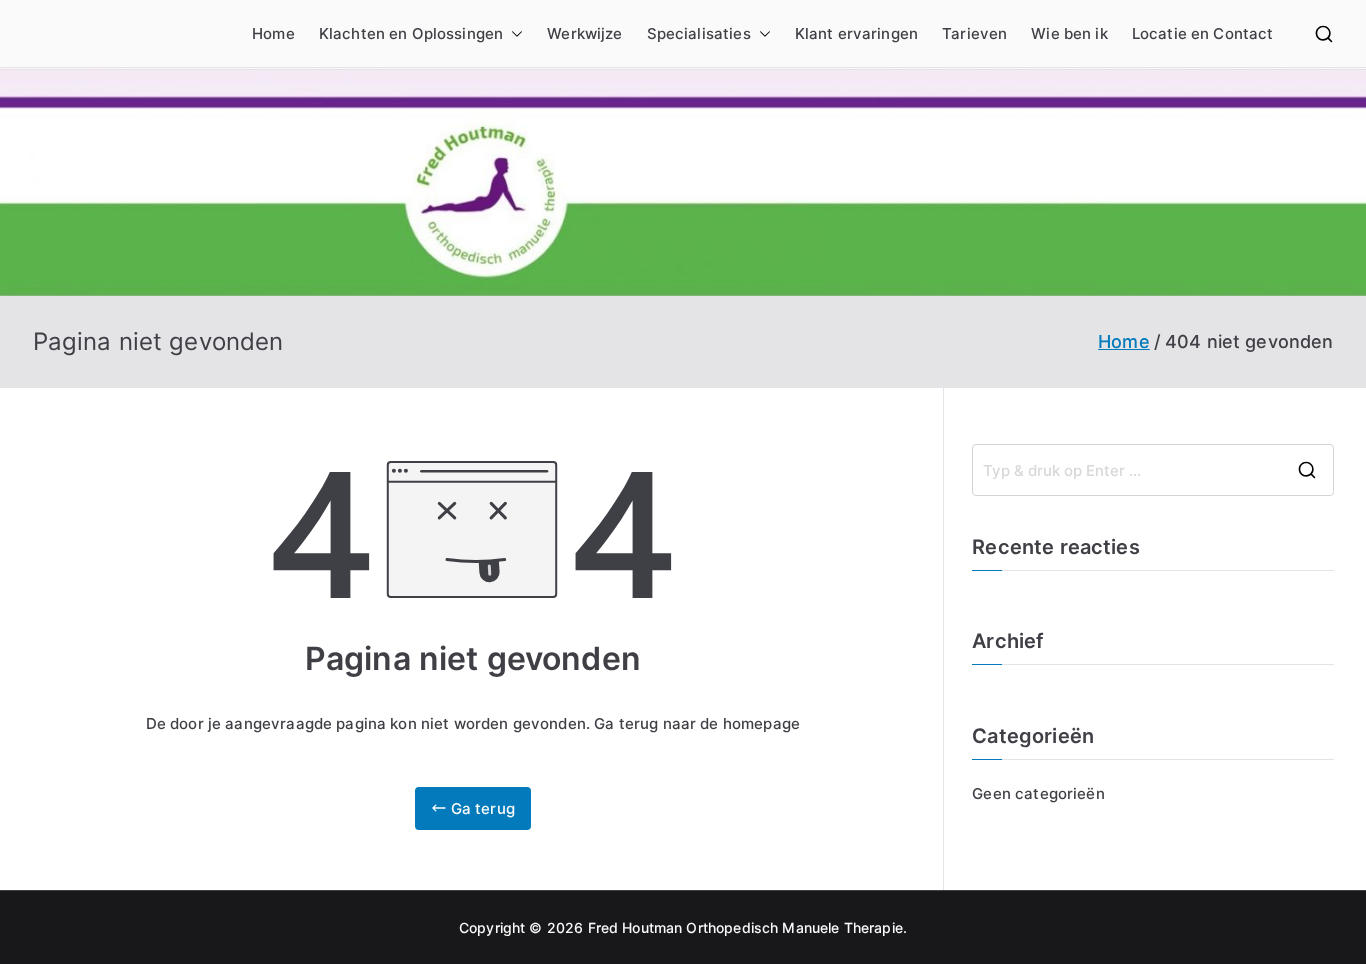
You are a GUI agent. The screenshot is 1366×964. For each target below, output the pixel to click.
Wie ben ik (1069, 33)
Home (273, 33)
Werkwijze (584, 33)
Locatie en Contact (1203, 33)
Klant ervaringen (856, 33)
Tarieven (974, 33)
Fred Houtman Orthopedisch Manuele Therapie (745, 927)
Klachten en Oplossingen (411, 33)
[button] (513, 33)
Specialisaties (699, 33)
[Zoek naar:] (1152, 470)
